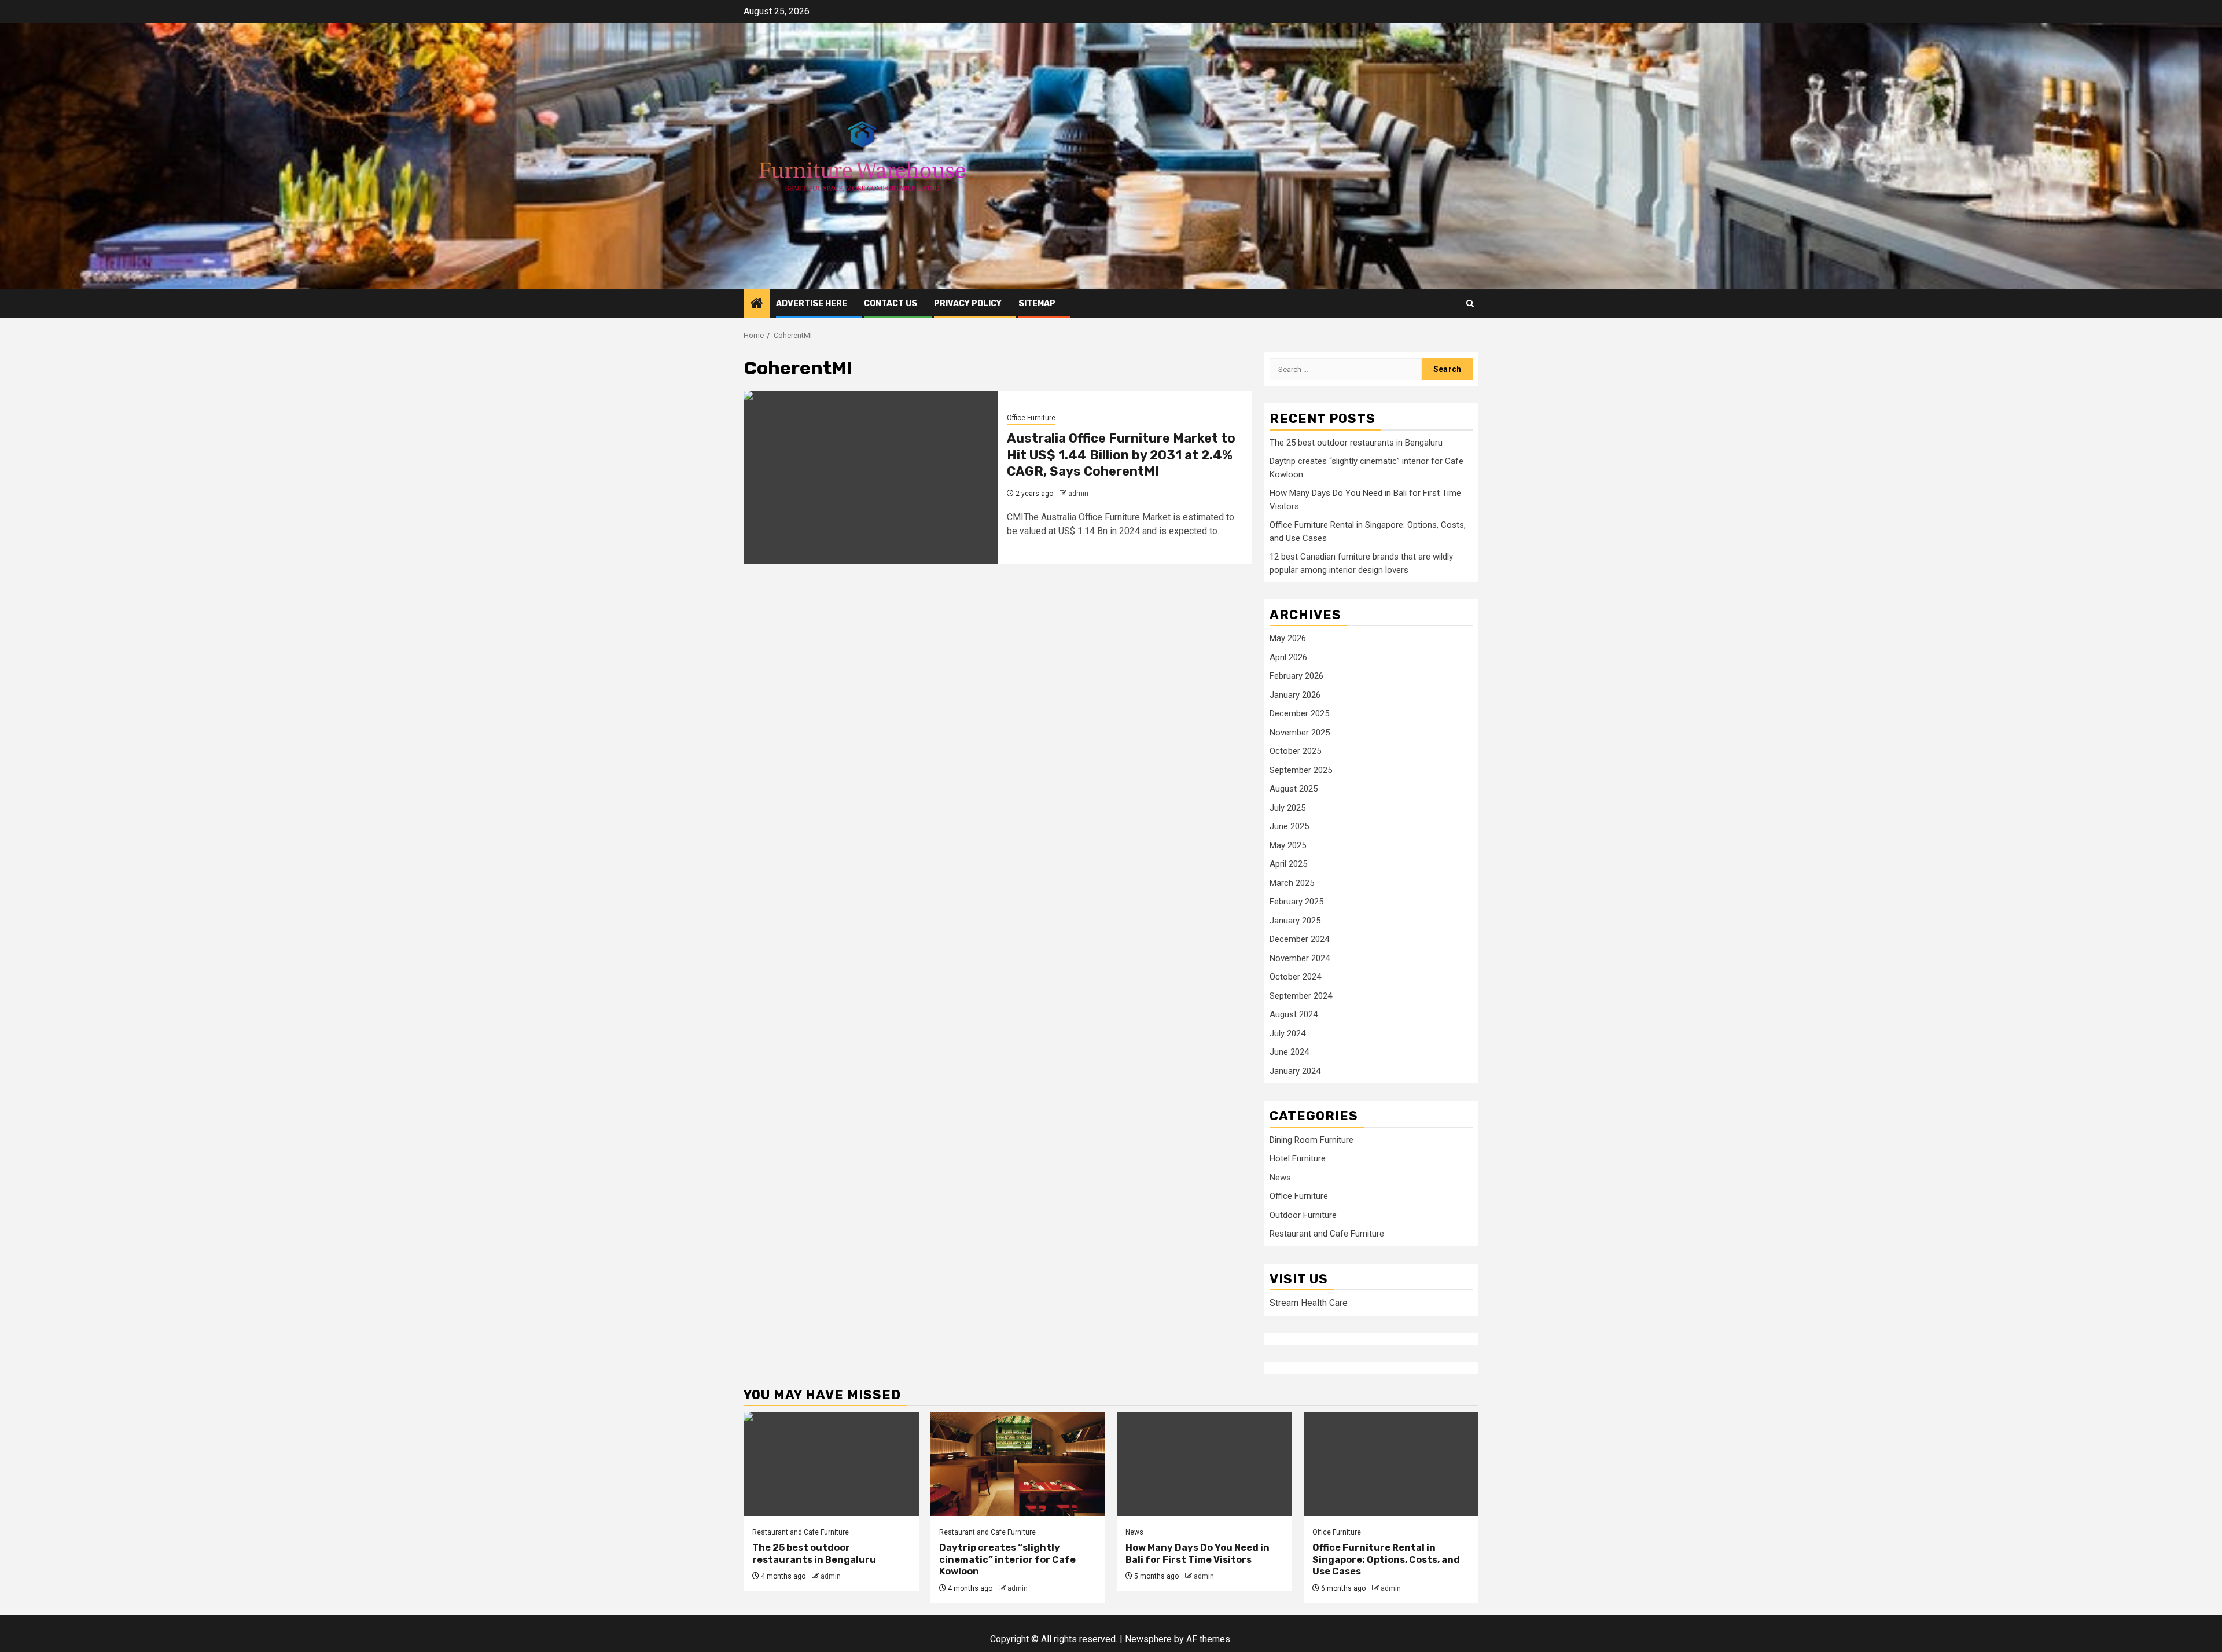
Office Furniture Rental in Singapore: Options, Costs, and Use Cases (1386, 1560)
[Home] (757, 304)
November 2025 (1300, 733)
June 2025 (1289, 826)
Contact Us (891, 303)
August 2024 (1294, 1014)
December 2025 (1299, 713)
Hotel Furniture (1298, 1158)
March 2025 (1292, 883)
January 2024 (1295, 1071)
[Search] (1470, 303)
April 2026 (1288, 657)
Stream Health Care (1309, 1303)
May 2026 (1288, 638)
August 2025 (1294, 789)
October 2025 (1295, 751)
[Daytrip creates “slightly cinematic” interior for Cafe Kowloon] (1018, 1464)
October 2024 (1295, 977)
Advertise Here (812, 303)
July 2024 (1287, 1033)
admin (1078, 494)
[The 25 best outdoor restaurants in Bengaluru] (831, 1464)
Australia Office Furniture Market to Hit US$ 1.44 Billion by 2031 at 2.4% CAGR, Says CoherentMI (1121, 455)
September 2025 (1301, 770)
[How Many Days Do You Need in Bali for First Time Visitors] (1204, 1464)
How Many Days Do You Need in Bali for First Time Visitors (1198, 1554)
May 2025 (1288, 845)
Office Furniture (1031, 418)
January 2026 (1295, 695)
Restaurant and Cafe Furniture (1327, 1234)
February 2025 (1296, 902)
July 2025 (1287, 808)
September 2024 (1301, 996)
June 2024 (1289, 1052)
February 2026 (1296, 676)
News (1280, 1178)
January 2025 (1295, 921)
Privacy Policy (968, 303)
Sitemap (1037, 303)
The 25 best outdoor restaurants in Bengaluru (1356, 443)
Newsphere (1148, 1639)
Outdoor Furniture (1303, 1215)
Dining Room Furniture (1312, 1140)
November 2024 (1300, 958)
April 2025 (1288, 864)
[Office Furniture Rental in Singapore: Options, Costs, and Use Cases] (1391, 1464)
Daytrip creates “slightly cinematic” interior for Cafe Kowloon (1007, 1560)
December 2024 (1299, 939)
